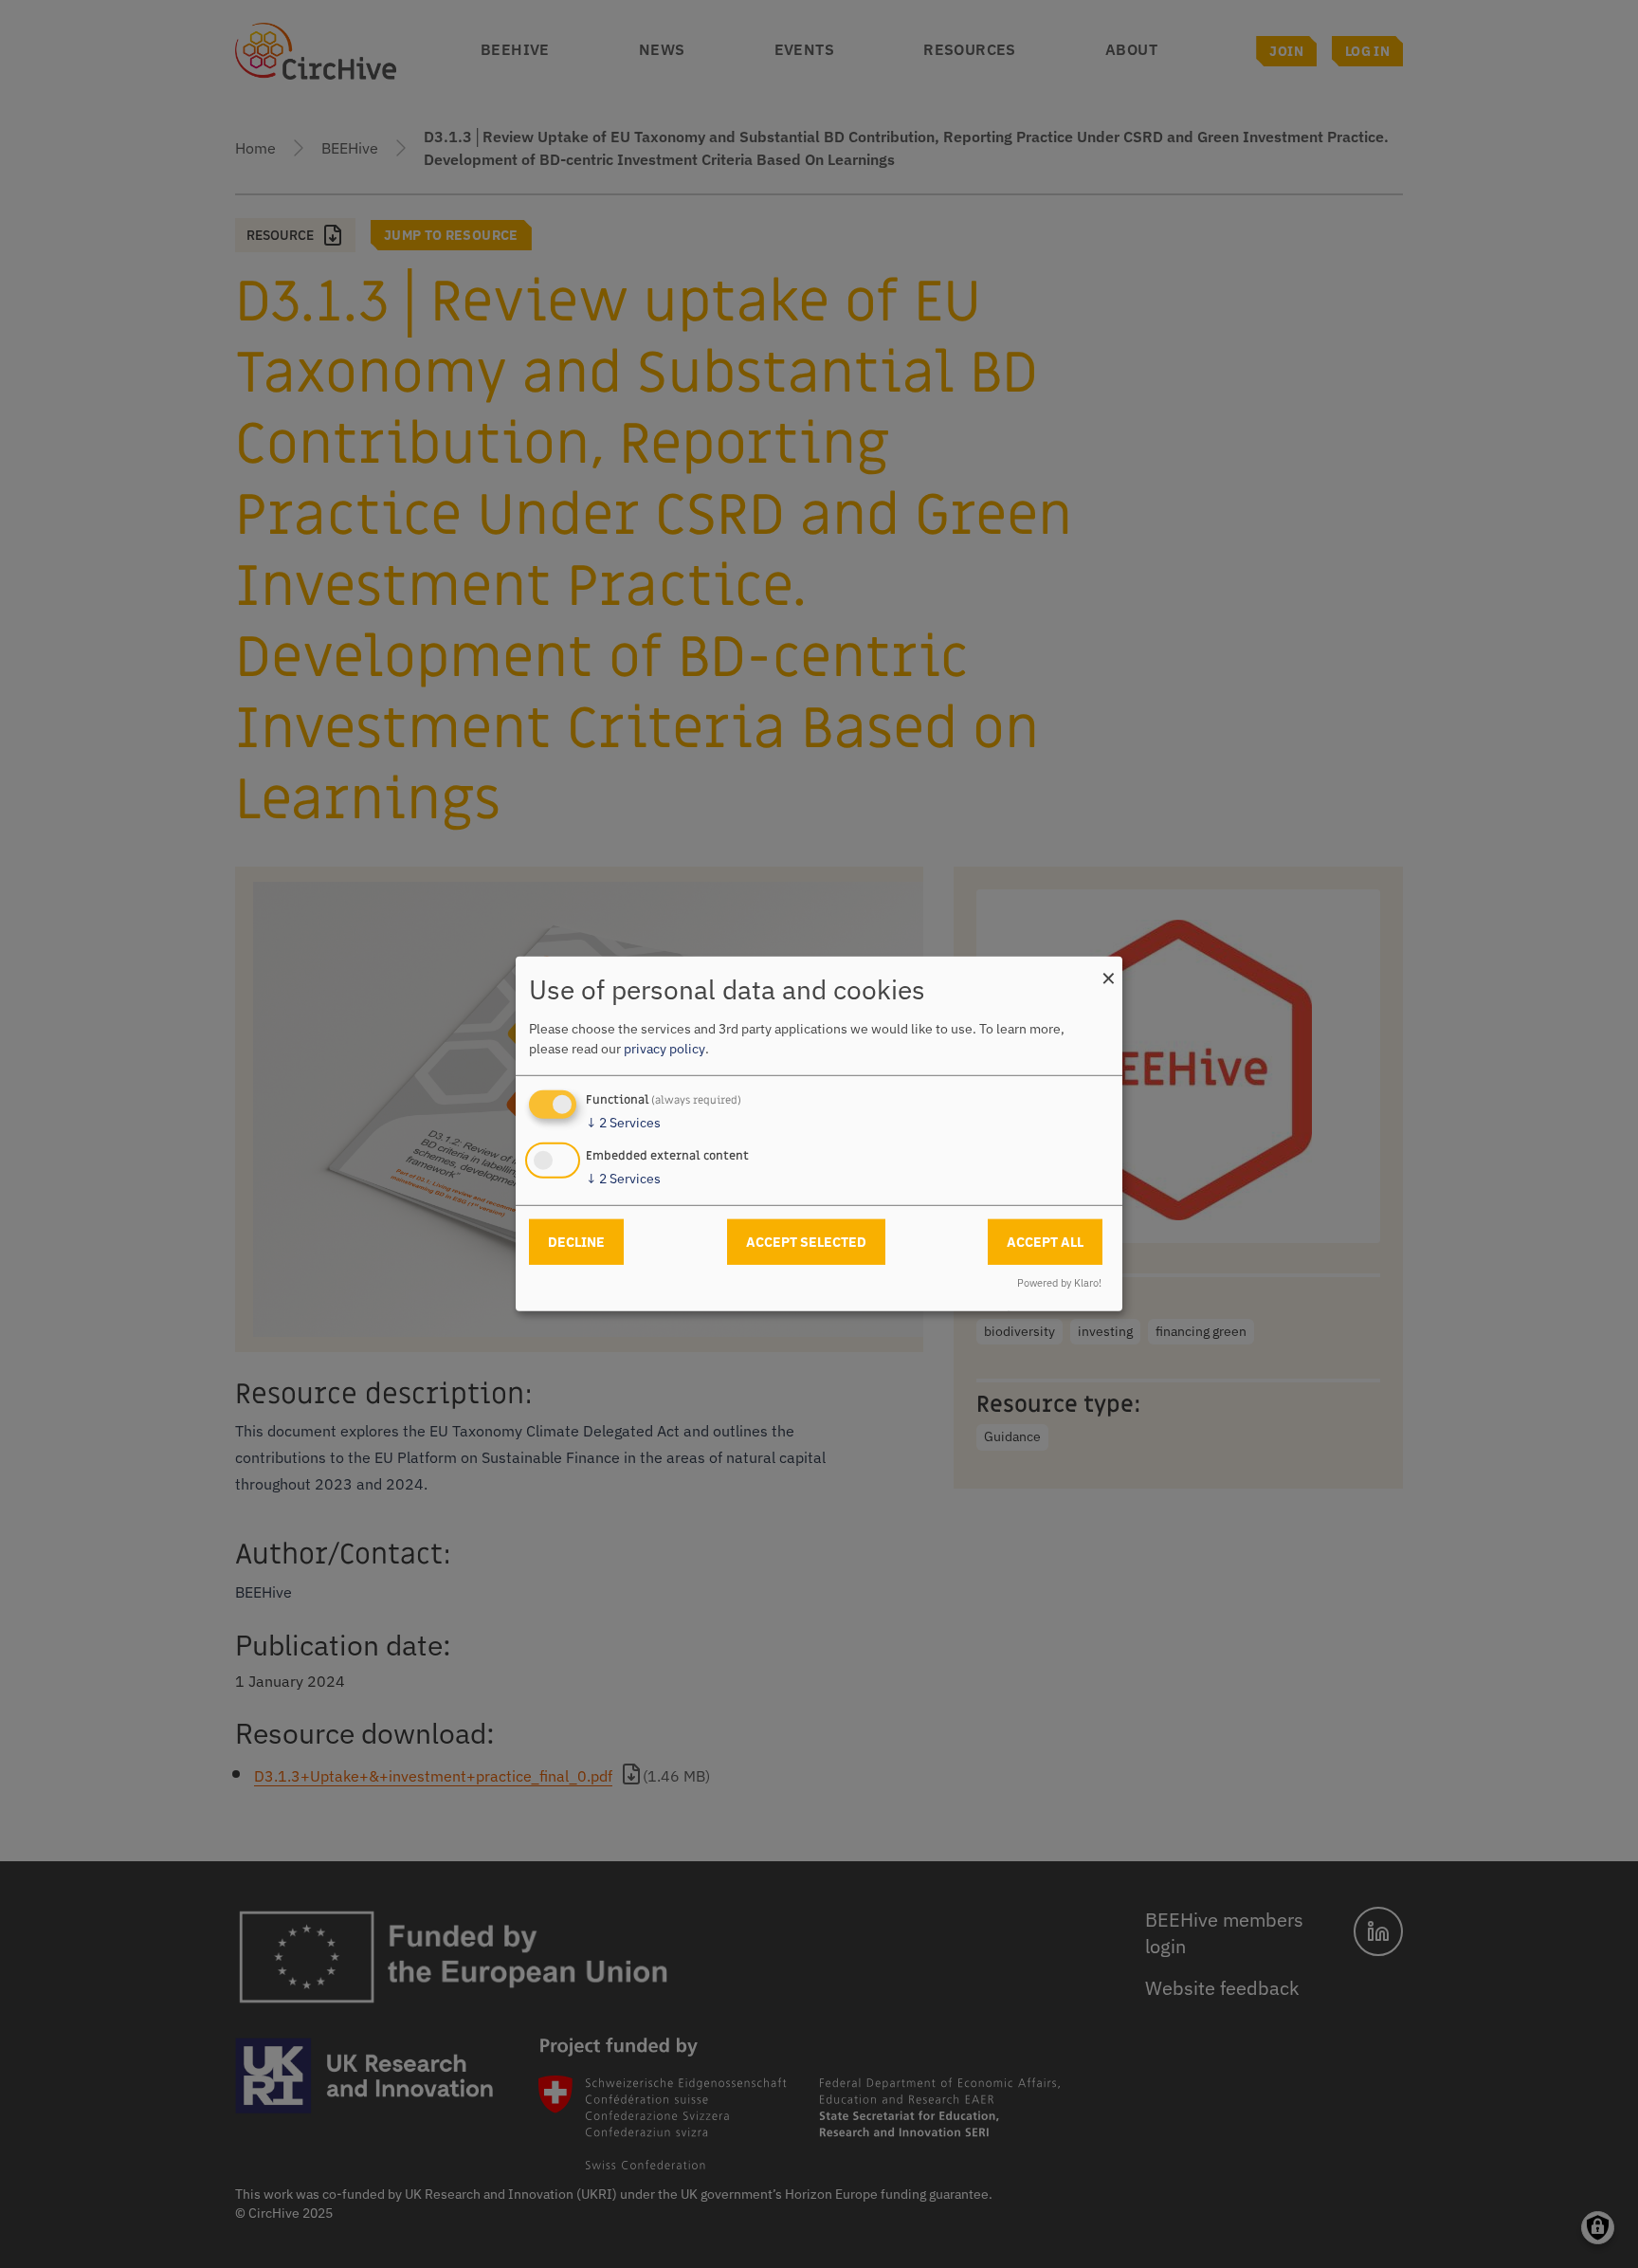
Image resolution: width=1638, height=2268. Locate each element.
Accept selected (806, 1241)
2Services (623, 1123)
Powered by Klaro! (1059, 1283)
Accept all (1045, 1241)
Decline (576, 1241)
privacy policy (664, 1049)
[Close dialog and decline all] (1108, 969)
